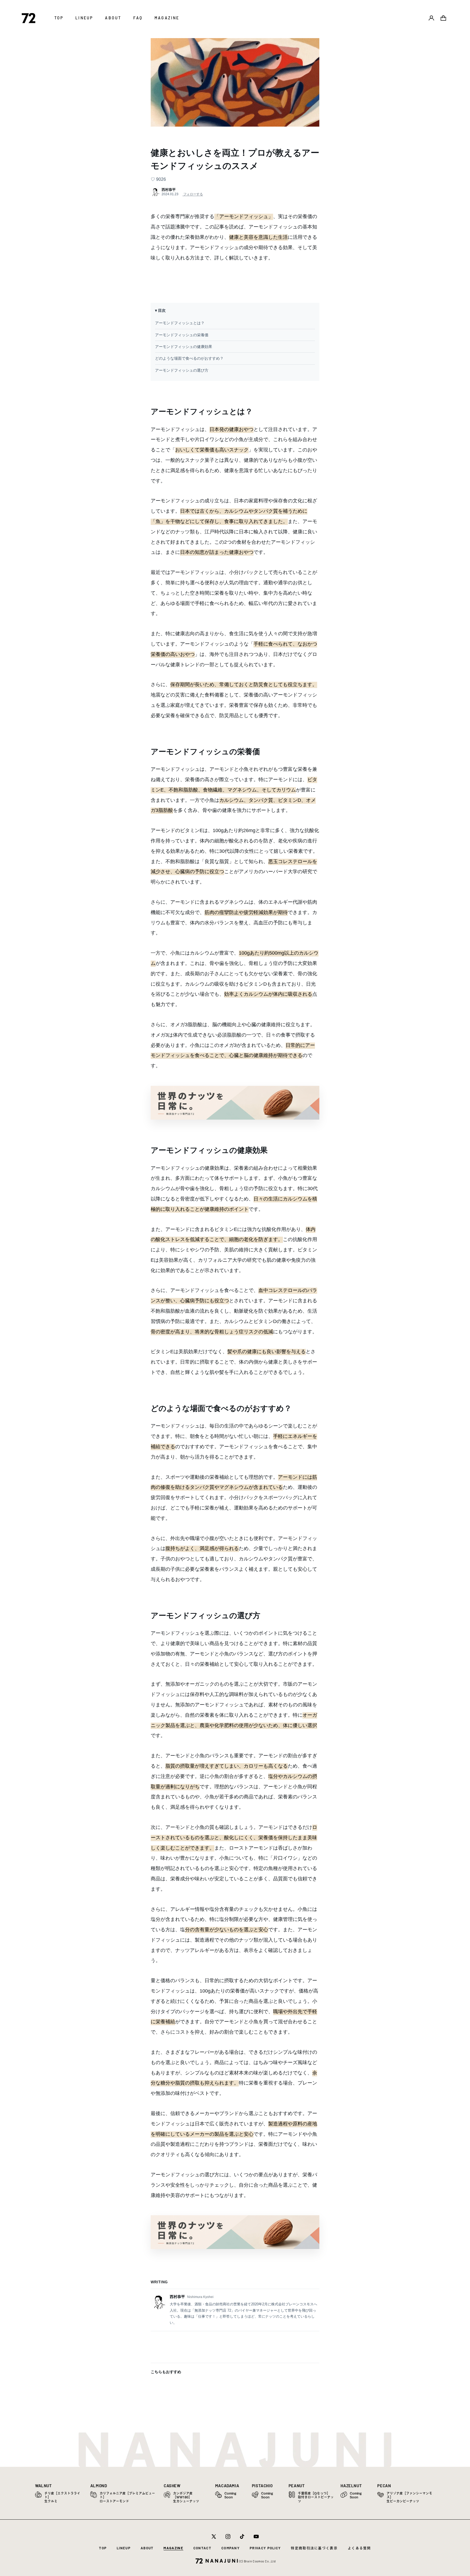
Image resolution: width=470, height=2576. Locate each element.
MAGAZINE (173, 2548)
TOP (103, 2548)
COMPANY (231, 2548)
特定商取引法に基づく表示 (314, 2548)
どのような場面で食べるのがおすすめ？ (189, 358)
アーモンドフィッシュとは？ (180, 323)
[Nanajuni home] (235, 1103)
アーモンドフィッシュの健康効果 (184, 347)
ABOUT (147, 2548)
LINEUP (124, 2548)
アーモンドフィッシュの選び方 (182, 370)
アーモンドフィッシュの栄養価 (182, 335)
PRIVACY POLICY (265, 2548)
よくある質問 (359, 2548)
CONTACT (202, 2548)
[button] (443, 18)
